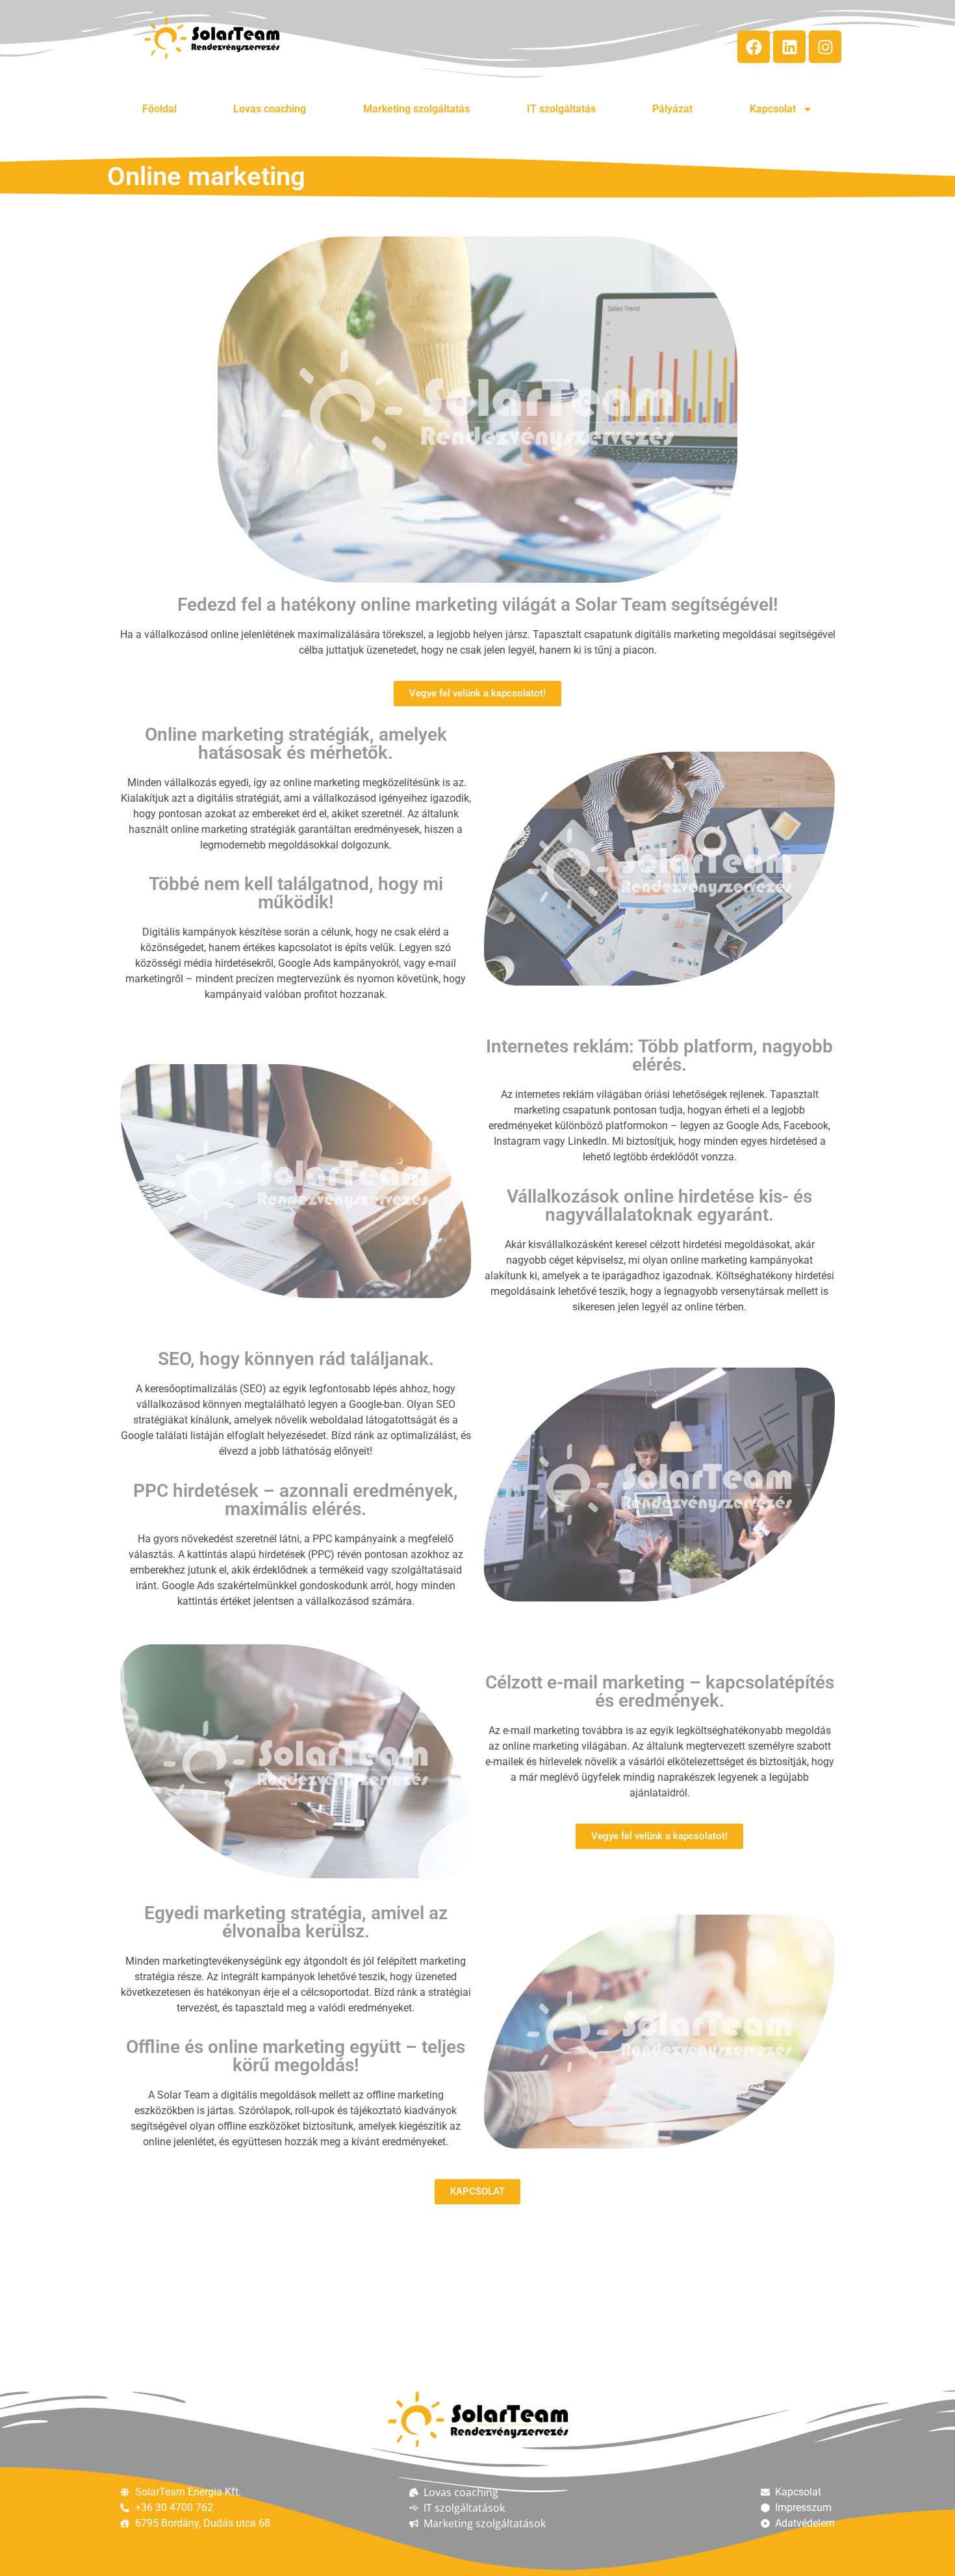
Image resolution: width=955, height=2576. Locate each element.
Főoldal (159, 109)
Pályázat (672, 109)
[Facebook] (754, 47)
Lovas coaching (270, 109)
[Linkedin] (789, 47)
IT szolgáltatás (561, 109)
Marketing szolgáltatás (416, 109)
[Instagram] (825, 47)
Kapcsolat (773, 109)
